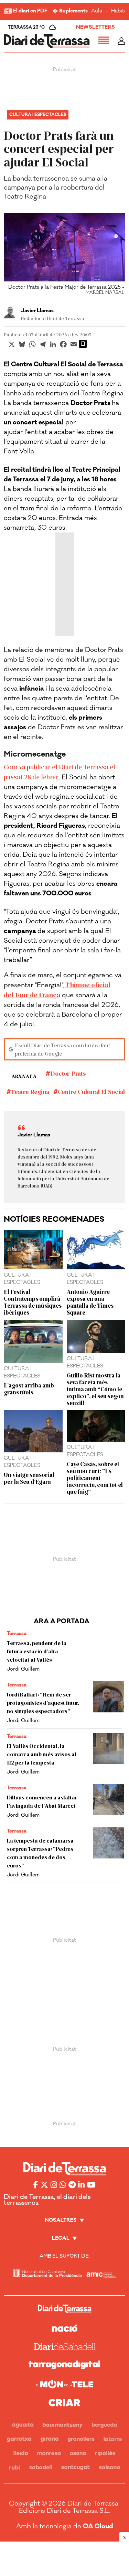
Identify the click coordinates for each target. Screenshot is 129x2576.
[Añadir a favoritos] (83, 344)
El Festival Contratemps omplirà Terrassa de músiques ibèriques (33, 1302)
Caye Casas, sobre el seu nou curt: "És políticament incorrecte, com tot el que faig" (95, 1478)
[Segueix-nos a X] (44, 2185)
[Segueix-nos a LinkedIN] (81, 2185)
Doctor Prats (68, 1073)
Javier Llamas (37, 311)
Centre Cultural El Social (91, 1092)
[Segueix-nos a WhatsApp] (63, 2185)
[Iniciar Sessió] (121, 41)
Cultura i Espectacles (38, 115)
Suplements (73, 11)
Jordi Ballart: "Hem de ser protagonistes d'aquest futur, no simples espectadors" (43, 1703)
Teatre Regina (30, 1092)
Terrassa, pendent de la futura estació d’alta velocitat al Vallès (37, 1651)
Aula (97, 11)
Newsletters (95, 27)
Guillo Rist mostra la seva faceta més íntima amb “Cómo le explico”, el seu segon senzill (95, 1389)
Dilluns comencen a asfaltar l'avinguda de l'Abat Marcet (42, 1801)
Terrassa (17, 1633)
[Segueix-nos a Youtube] (91, 2185)
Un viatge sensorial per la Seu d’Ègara (29, 1478)
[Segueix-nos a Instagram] (54, 2185)
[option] (65, 256)
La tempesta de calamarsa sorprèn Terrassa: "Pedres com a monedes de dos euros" (40, 1853)
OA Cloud (98, 2526)
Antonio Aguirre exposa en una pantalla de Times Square (90, 1302)
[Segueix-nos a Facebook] (36, 2185)
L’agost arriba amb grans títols (29, 1388)
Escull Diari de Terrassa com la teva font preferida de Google (62, 1049)
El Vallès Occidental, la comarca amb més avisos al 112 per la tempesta (42, 1754)
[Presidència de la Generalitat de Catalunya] (47, 2273)
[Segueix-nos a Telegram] (72, 2185)
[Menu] (104, 41)
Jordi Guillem (23, 1669)
